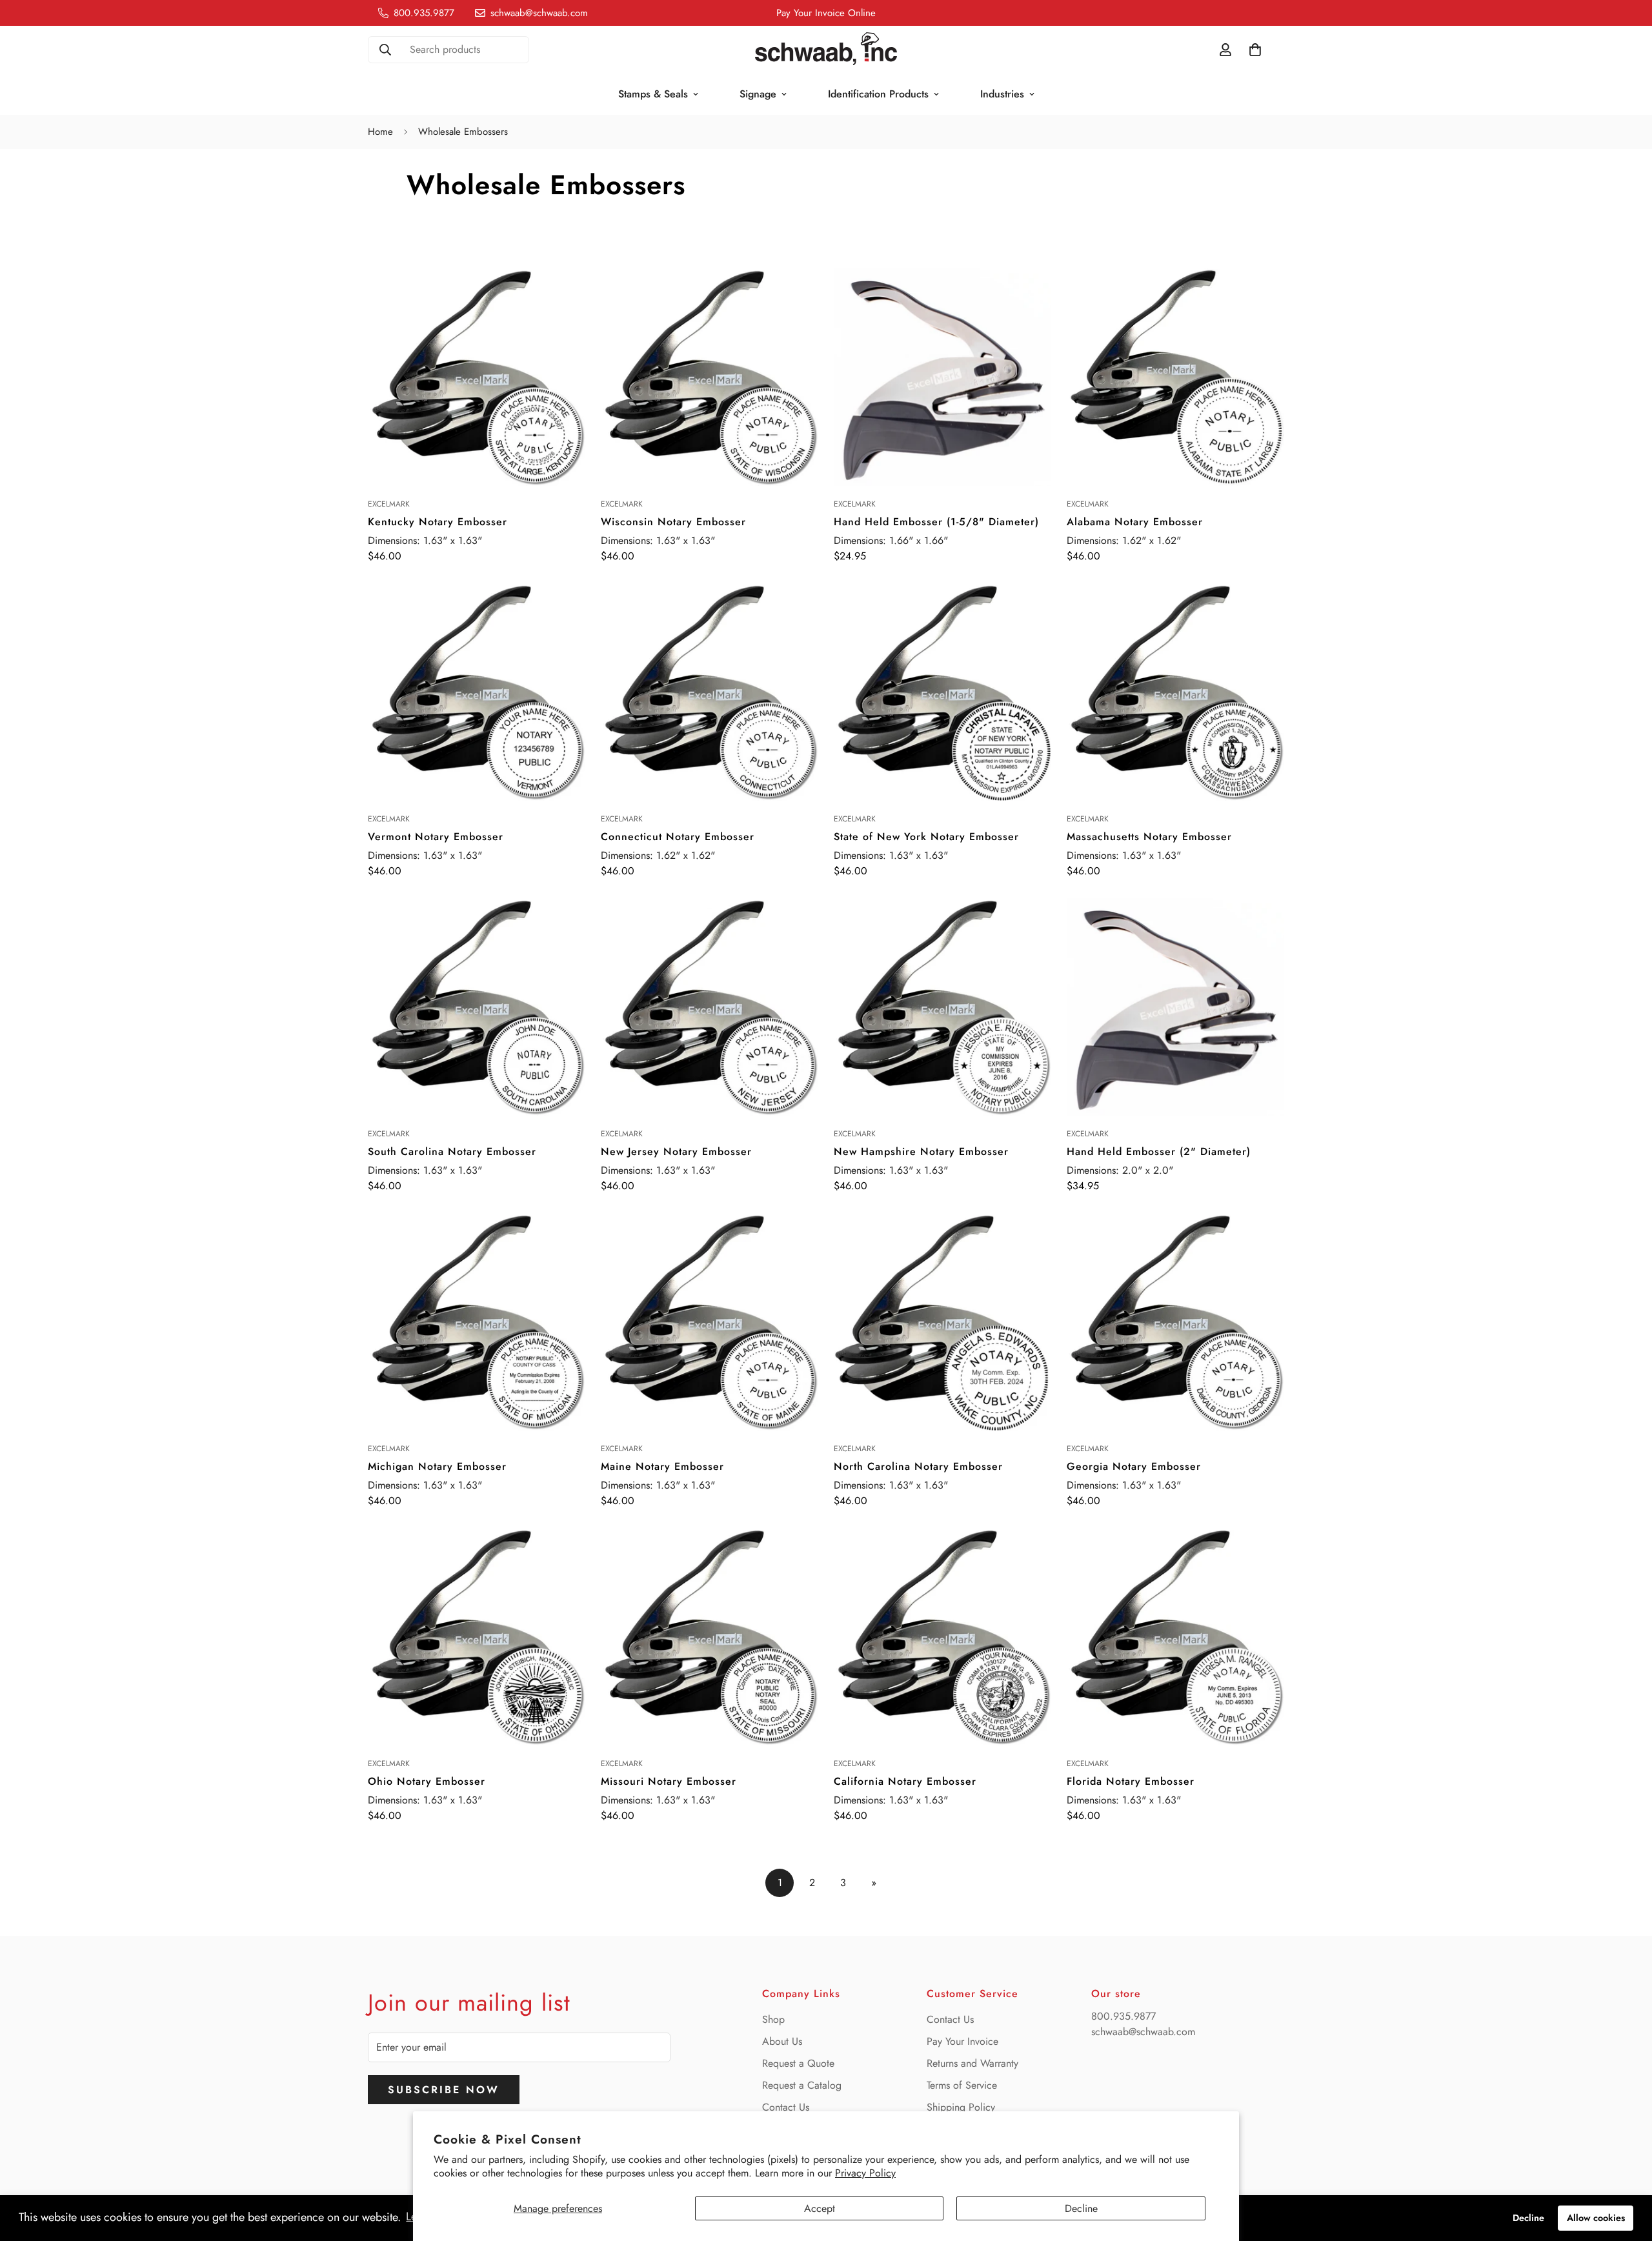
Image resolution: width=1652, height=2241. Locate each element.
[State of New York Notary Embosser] (942, 692)
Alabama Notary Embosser (1135, 522)
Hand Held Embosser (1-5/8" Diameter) (936, 522)
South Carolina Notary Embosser (452, 1151)
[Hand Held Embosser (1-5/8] (942, 377)
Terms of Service (962, 2085)
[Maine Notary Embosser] (710, 1322)
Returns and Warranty (972, 2063)
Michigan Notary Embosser (437, 1466)
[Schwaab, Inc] (826, 50)
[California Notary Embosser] (942, 1637)
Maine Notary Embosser (662, 1466)
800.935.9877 (1123, 2016)
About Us (782, 2041)
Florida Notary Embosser (1131, 1781)
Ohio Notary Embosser (427, 1781)
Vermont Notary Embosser (436, 837)
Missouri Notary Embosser (669, 1781)
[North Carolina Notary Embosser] (942, 1322)
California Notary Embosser (905, 1781)
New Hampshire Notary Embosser (921, 1151)
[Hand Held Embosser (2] (1175, 1007)
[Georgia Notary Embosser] (1175, 1322)
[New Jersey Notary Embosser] (710, 1007)
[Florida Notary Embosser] (1175, 1637)
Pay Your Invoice (962, 2041)
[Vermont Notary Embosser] (477, 692)
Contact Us (786, 2107)
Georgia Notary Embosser (1134, 1466)
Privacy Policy (865, 2173)
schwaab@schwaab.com (1143, 2032)
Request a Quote (798, 2063)
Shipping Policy (961, 2107)
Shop (773, 2019)
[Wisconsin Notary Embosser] (710, 377)
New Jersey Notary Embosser (676, 1151)
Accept (820, 2208)
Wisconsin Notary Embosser (673, 522)
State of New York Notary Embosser (926, 837)
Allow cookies (1596, 2218)
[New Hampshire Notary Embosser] (942, 1007)
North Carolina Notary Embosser (918, 1466)
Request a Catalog (802, 2085)
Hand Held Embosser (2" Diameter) (1159, 1151)
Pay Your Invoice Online (826, 13)
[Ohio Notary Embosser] (477, 1637)
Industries (1002, 94)
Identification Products (878, 94)
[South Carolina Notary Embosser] (477, 1007)
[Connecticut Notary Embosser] (710, 692)
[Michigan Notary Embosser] (477, 1322)
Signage (758, 94)
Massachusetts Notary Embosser (1149, 837)
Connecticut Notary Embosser (678, 837)
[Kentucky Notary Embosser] (477, 377)
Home (380, 132)
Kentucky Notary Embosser (438, 522)
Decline (1081, 2208)
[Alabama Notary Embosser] (1175, 377)
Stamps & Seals (653, 94)
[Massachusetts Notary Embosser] (1175, 692)
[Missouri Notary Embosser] (710, 1637)
